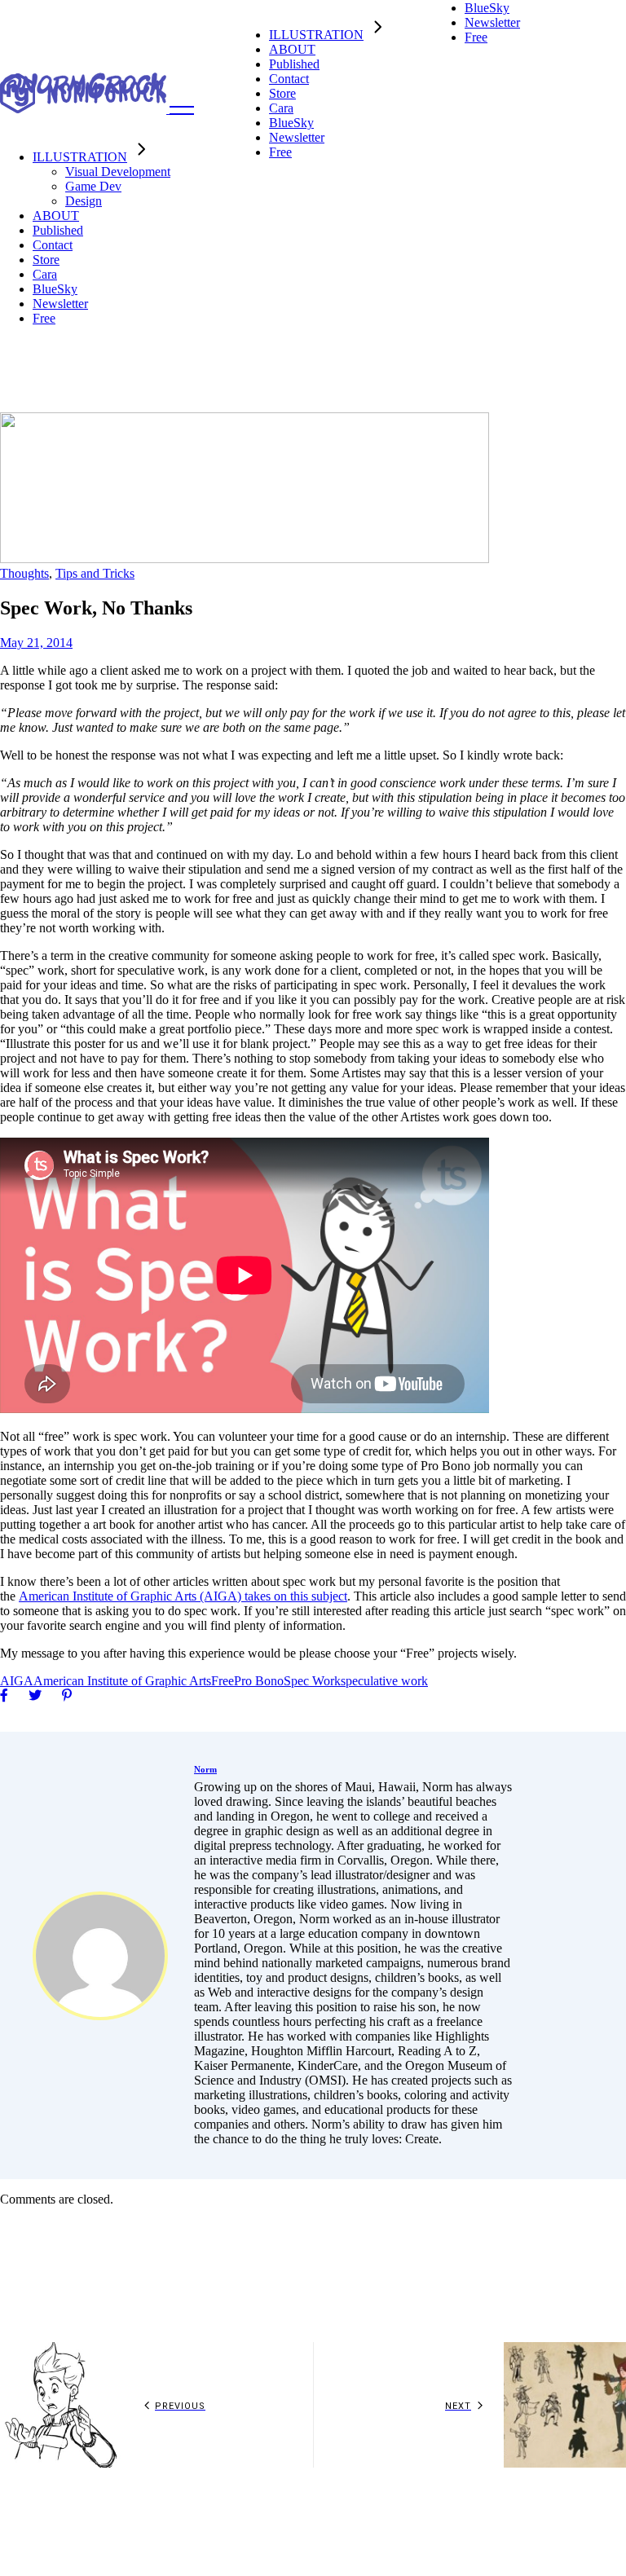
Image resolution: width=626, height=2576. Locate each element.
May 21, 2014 (36, 643)
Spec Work (312, 1681)
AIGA (17, 1681)
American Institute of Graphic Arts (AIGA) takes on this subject (183, 1596)
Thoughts (24, 573)
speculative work (384, 1681)
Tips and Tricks (95, 573)
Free (223, 1681)
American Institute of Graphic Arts (122, 1681)
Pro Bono (259, 1681)
